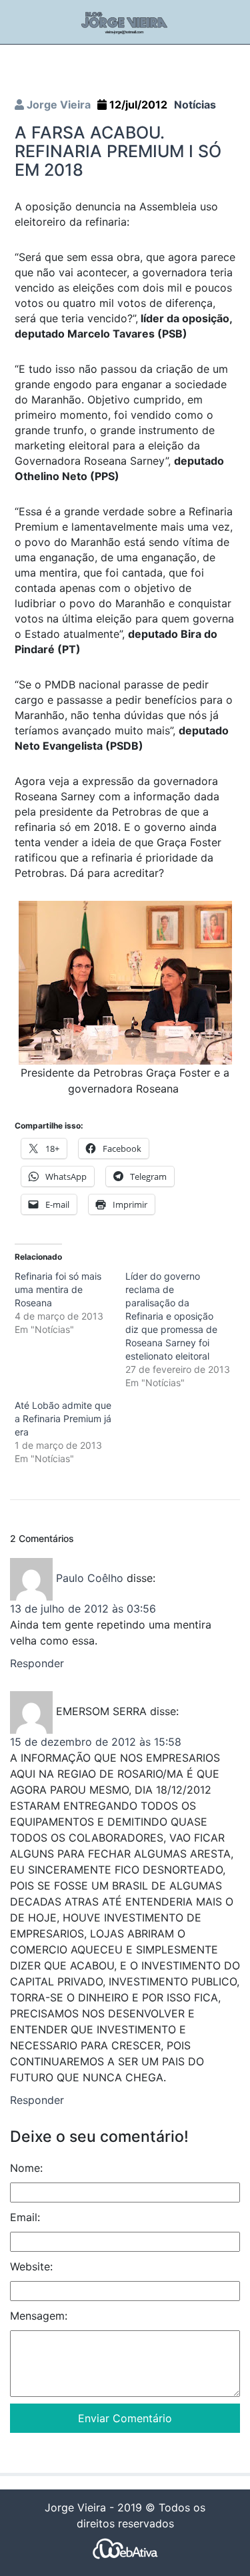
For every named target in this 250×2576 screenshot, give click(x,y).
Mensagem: (39, 2316)
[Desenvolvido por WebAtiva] (125, 2548)
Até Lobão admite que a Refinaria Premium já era (63, 1418)
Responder (37, 1663)
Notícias (195, 105)
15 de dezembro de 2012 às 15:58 (96, 1742)
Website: (31, 2266)
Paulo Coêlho (90, 1579)
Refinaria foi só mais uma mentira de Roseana (58, 1289)
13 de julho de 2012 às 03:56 (83, 1609)
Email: (25, 2217)
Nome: (26, 2168)
